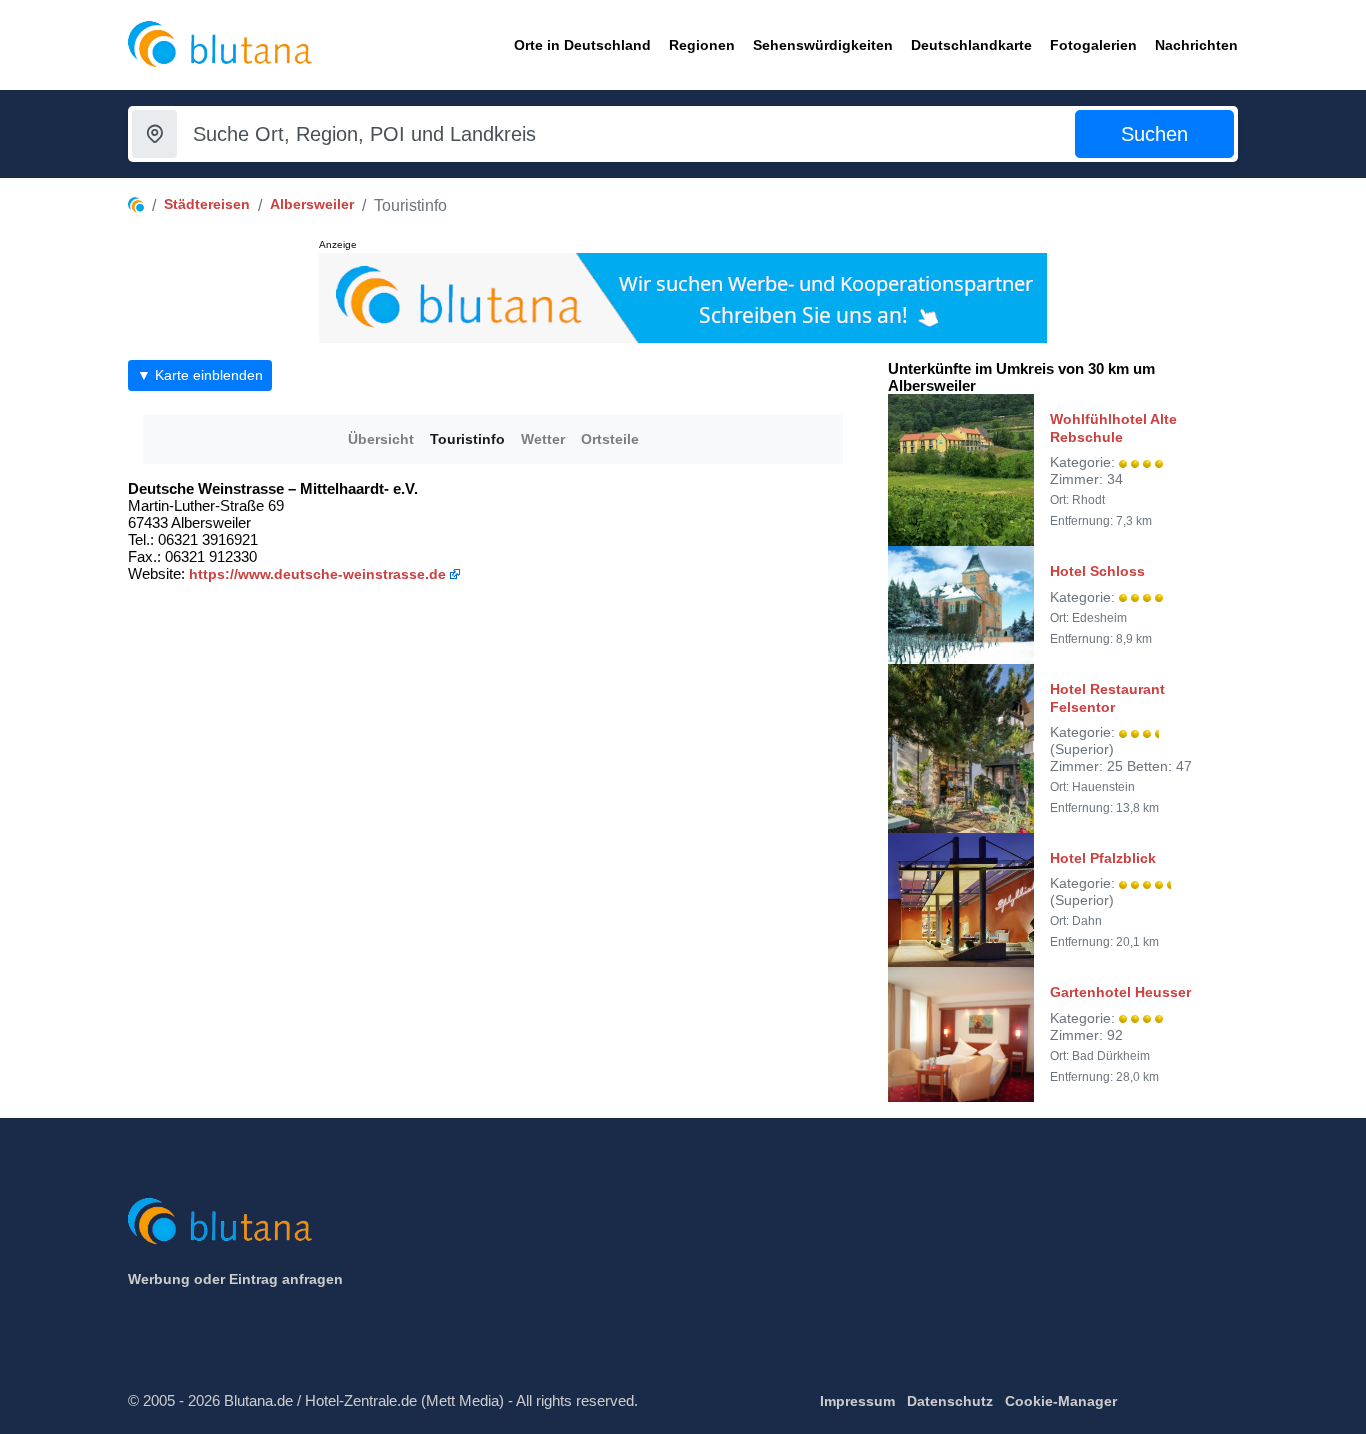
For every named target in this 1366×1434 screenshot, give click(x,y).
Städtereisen (207, 204)
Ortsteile (610, 439)
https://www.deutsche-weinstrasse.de (317, 574)
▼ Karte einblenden (200, 375)
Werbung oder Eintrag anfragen (235, 1279)
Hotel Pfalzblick (1103, 858)
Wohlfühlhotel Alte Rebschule (1113, 428)
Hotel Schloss (1097, 571)
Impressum (857, 1401)
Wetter (543, 439)
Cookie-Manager (1061, 1401)
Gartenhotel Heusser (1120, 992)
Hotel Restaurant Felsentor (1107, 698)
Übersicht (381, 439)
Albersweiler (312, 204)
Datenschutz (950, 1401)
